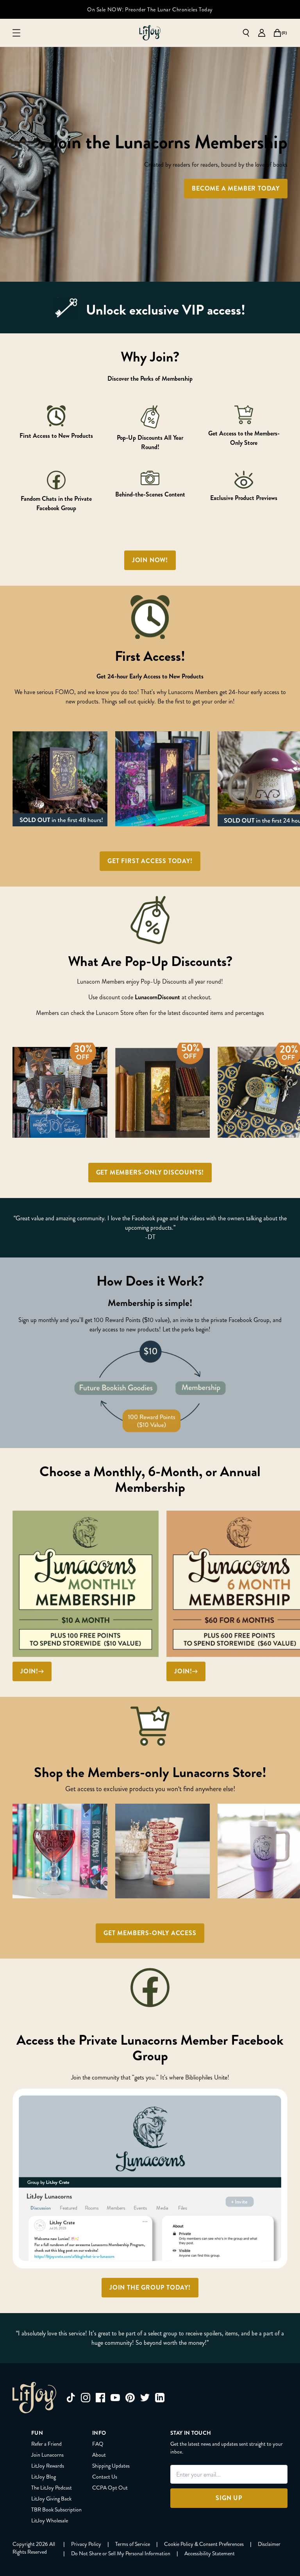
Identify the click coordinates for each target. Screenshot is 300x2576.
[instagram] (86, 2398)
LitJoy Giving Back (51, 2499)
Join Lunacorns (47, 2455)
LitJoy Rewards (48, 2466)
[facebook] (100, 2398)
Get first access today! (150, 861)
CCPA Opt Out (110, 2488)
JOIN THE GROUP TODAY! (150, 2287)
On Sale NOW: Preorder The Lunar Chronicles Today (150, 9)
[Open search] (246, 33)
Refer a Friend (46, 2444)
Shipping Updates (111, 2466)
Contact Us (105, 2477)
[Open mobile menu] (16, 33)
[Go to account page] (262, 33)
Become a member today (236, 188)
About (99, 2455)
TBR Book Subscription (56, 2509)
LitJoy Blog (44, 2477)
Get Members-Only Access (150, 1933)
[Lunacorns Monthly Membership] (86, 1584)
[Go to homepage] (150, 33)
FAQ (98, 2444)
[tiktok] (71, 2398)
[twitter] (145, 2398)
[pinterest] (130, 2398)
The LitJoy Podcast (52, 2488)
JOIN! (29, 1671)
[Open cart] (277, 33)
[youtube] (115, 2398)
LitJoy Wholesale (50, 2520)
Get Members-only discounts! (150, 1172)
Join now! (150, 560)
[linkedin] (160, 2398)
